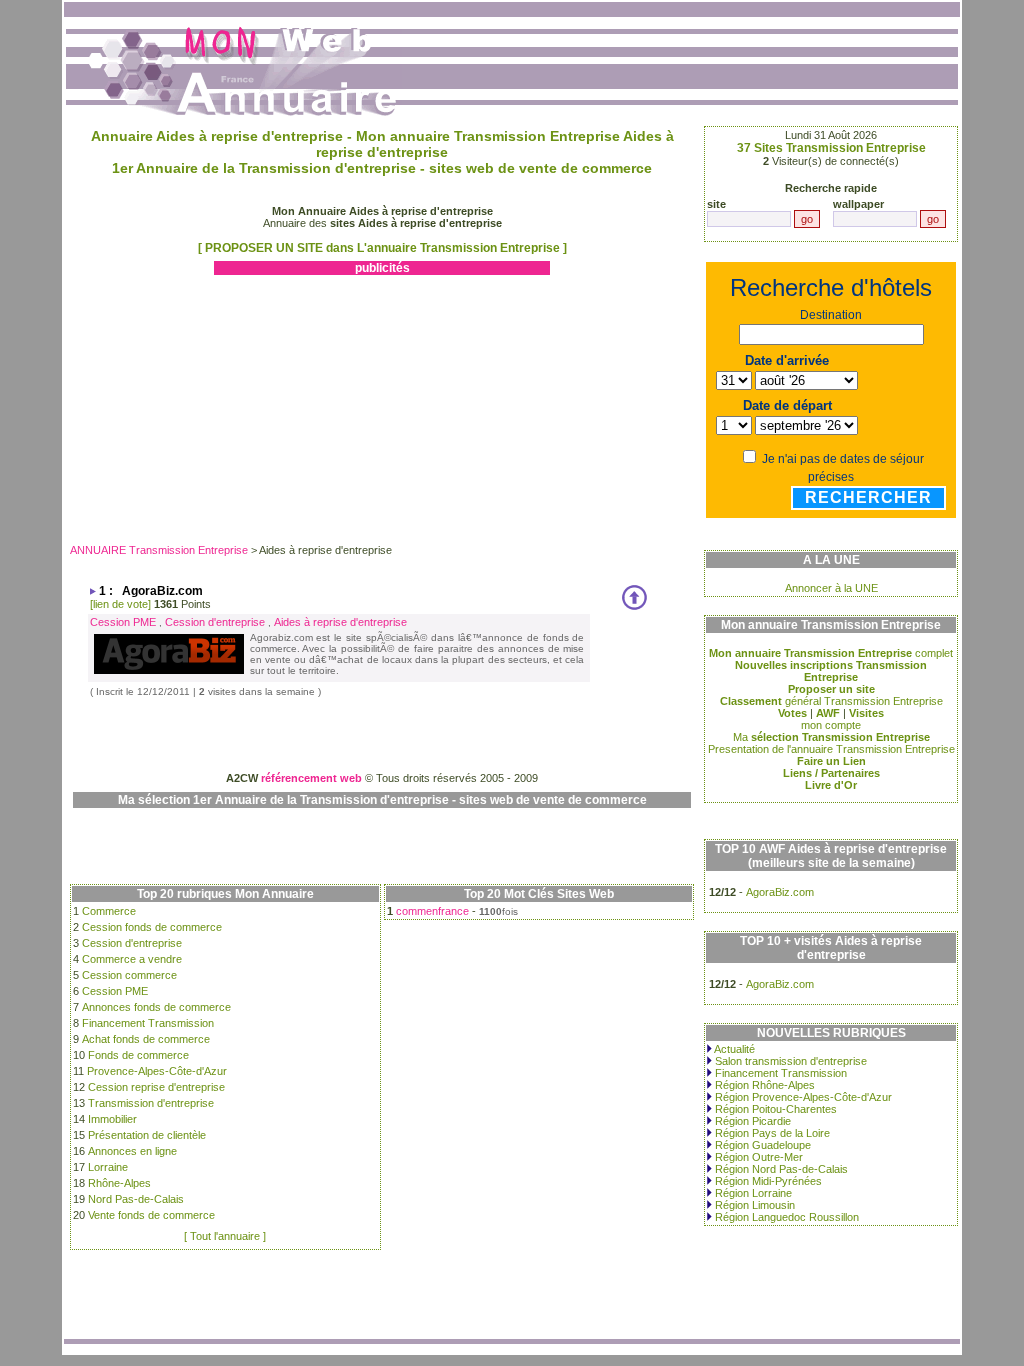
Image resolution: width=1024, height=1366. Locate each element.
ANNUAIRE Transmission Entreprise (159, 550)
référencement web (311, 778)
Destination (831, 315)
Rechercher (868, 497)
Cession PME (123, 622)
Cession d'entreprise (215, 622)
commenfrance (432, 911)
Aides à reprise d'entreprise (340, 622)
